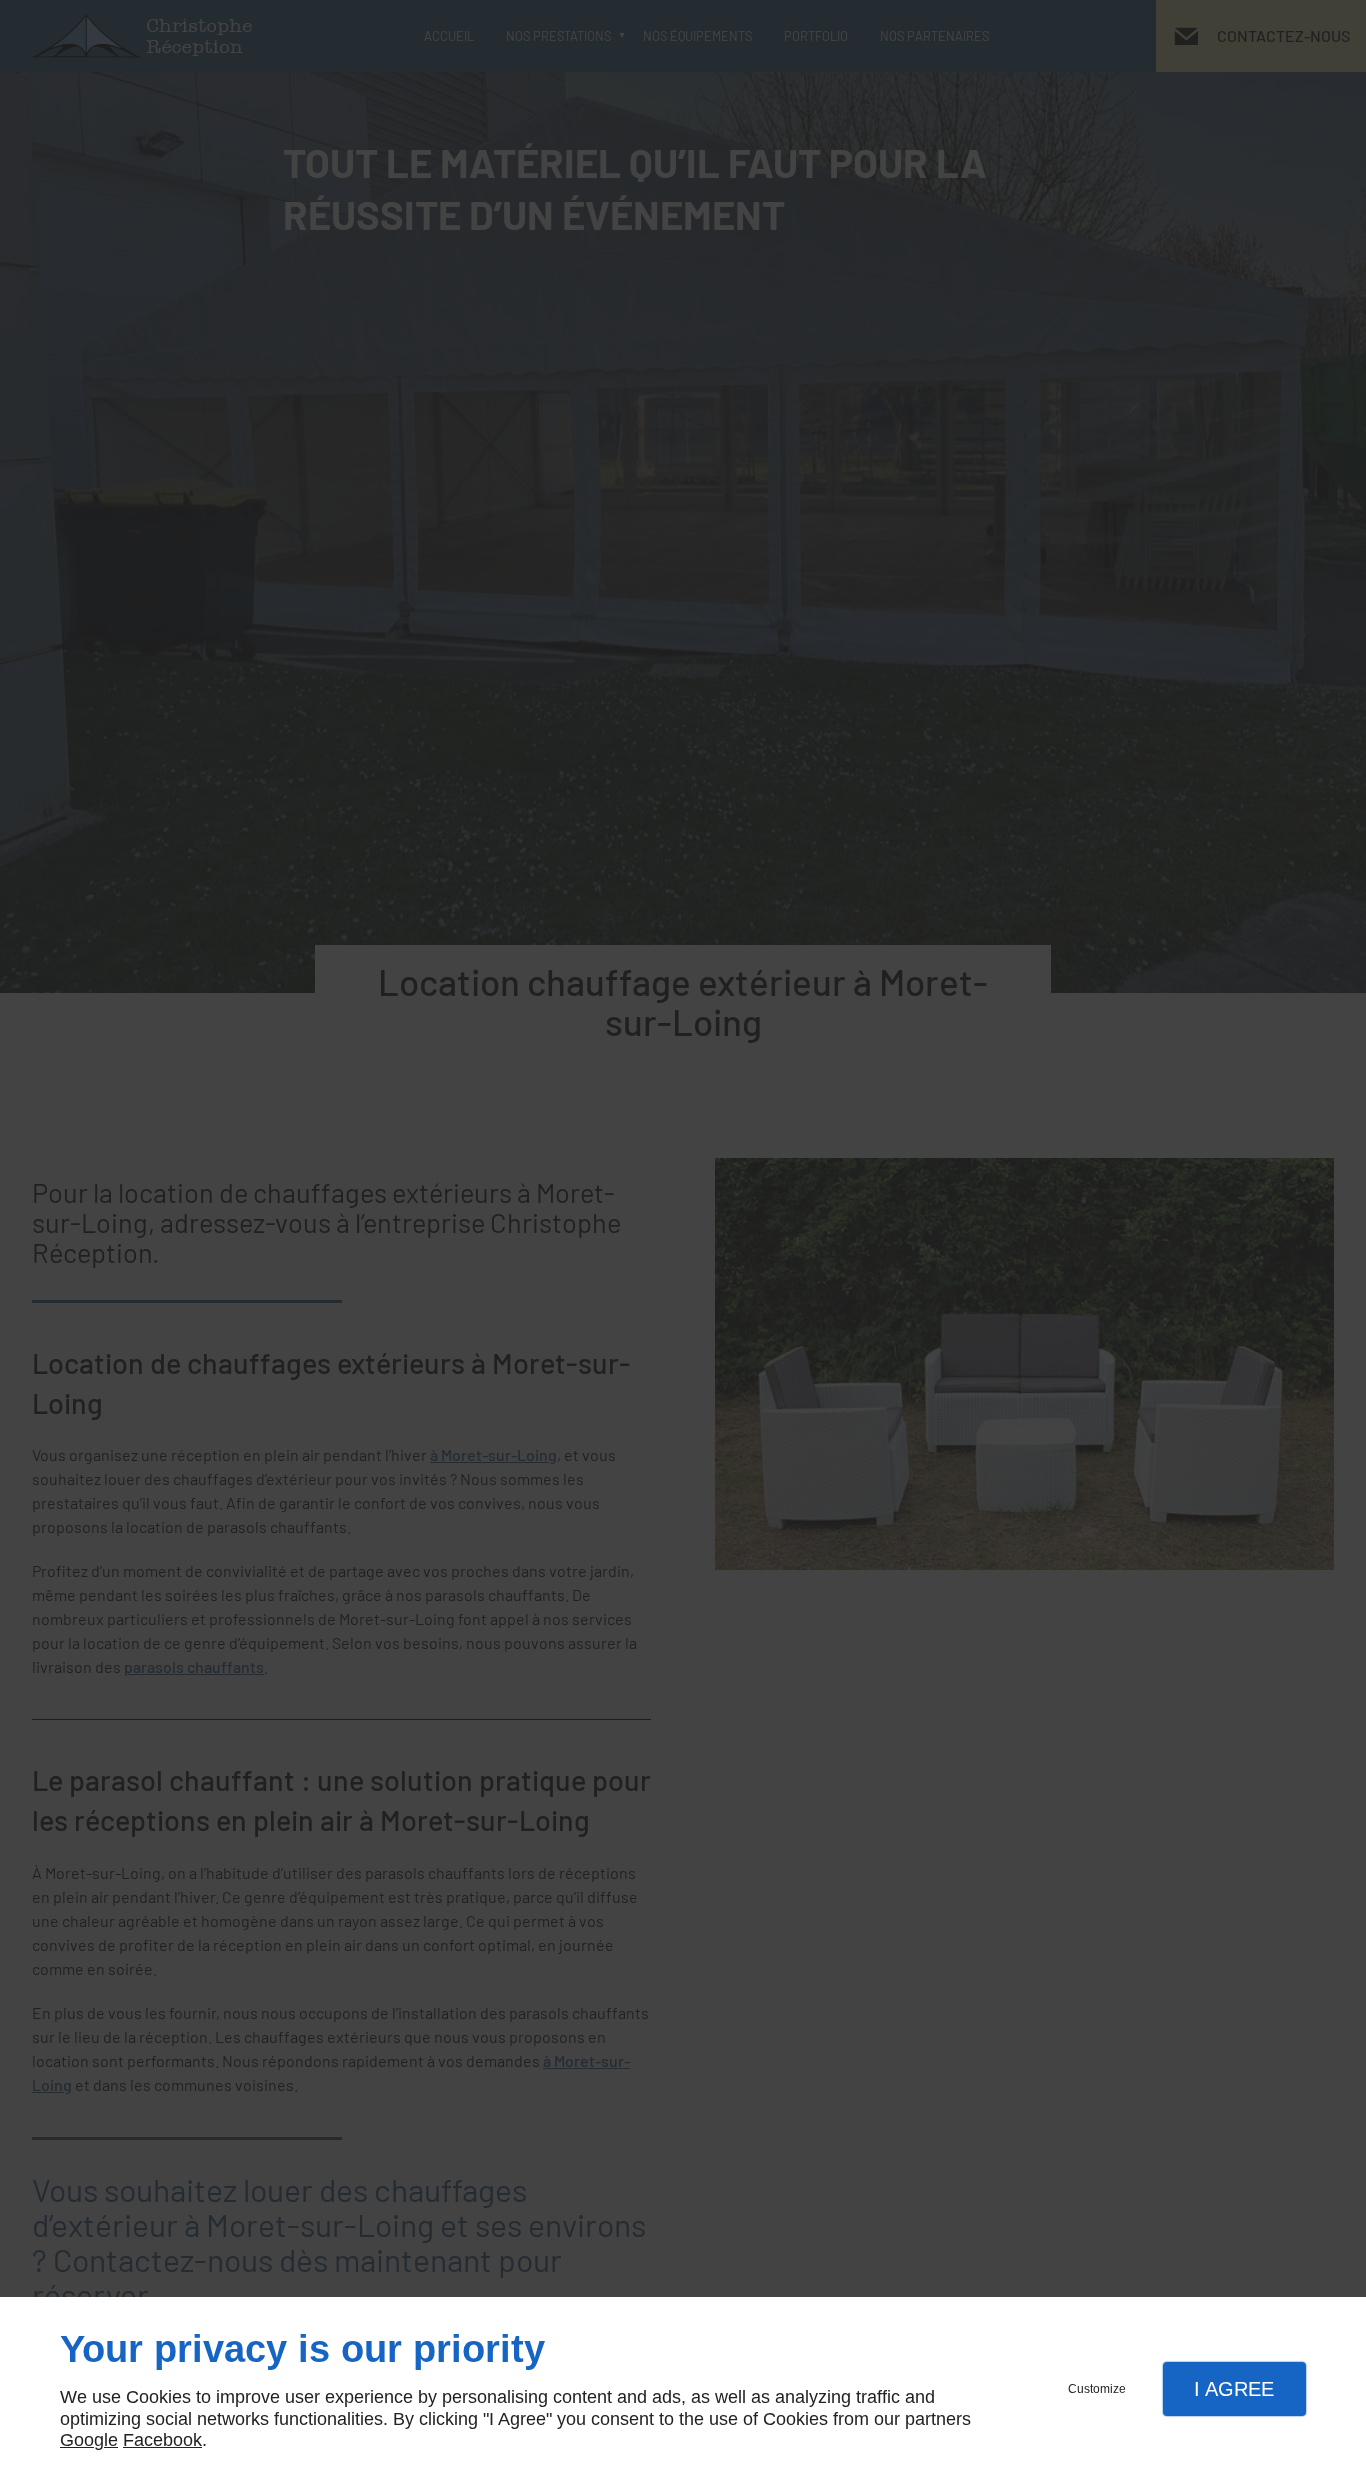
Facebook (162, 2440)
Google (89, 2440)
